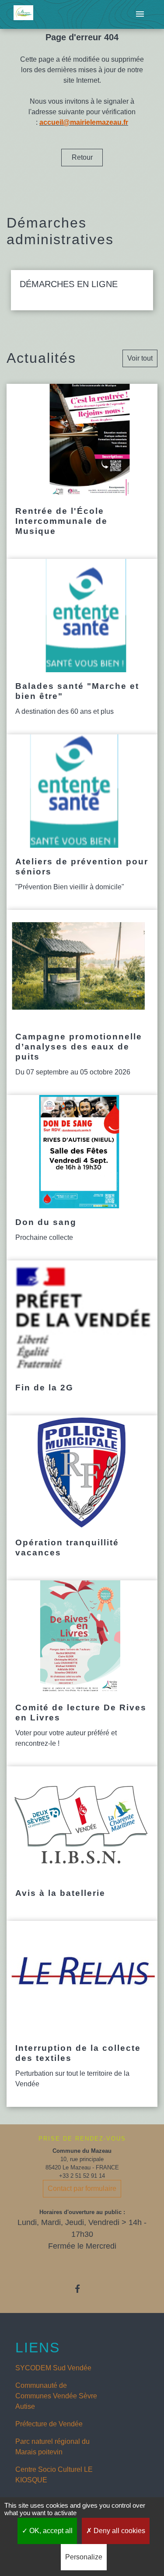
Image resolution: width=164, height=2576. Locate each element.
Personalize (84, 2557)
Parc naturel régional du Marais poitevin (52, 2447)
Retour (82, 157)
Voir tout (140, 358)
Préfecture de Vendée (49, 2424)
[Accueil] (23, 15)
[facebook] (82, 2289)
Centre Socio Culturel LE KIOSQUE (54, 2475)
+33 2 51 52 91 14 (82, 2176)
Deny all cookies (119, 2531)
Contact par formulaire (82, 2188)
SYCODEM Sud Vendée (53, 2368)
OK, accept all (50, 2531)
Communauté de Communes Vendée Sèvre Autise (56, 2396)
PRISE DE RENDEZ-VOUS (82, 2139)
